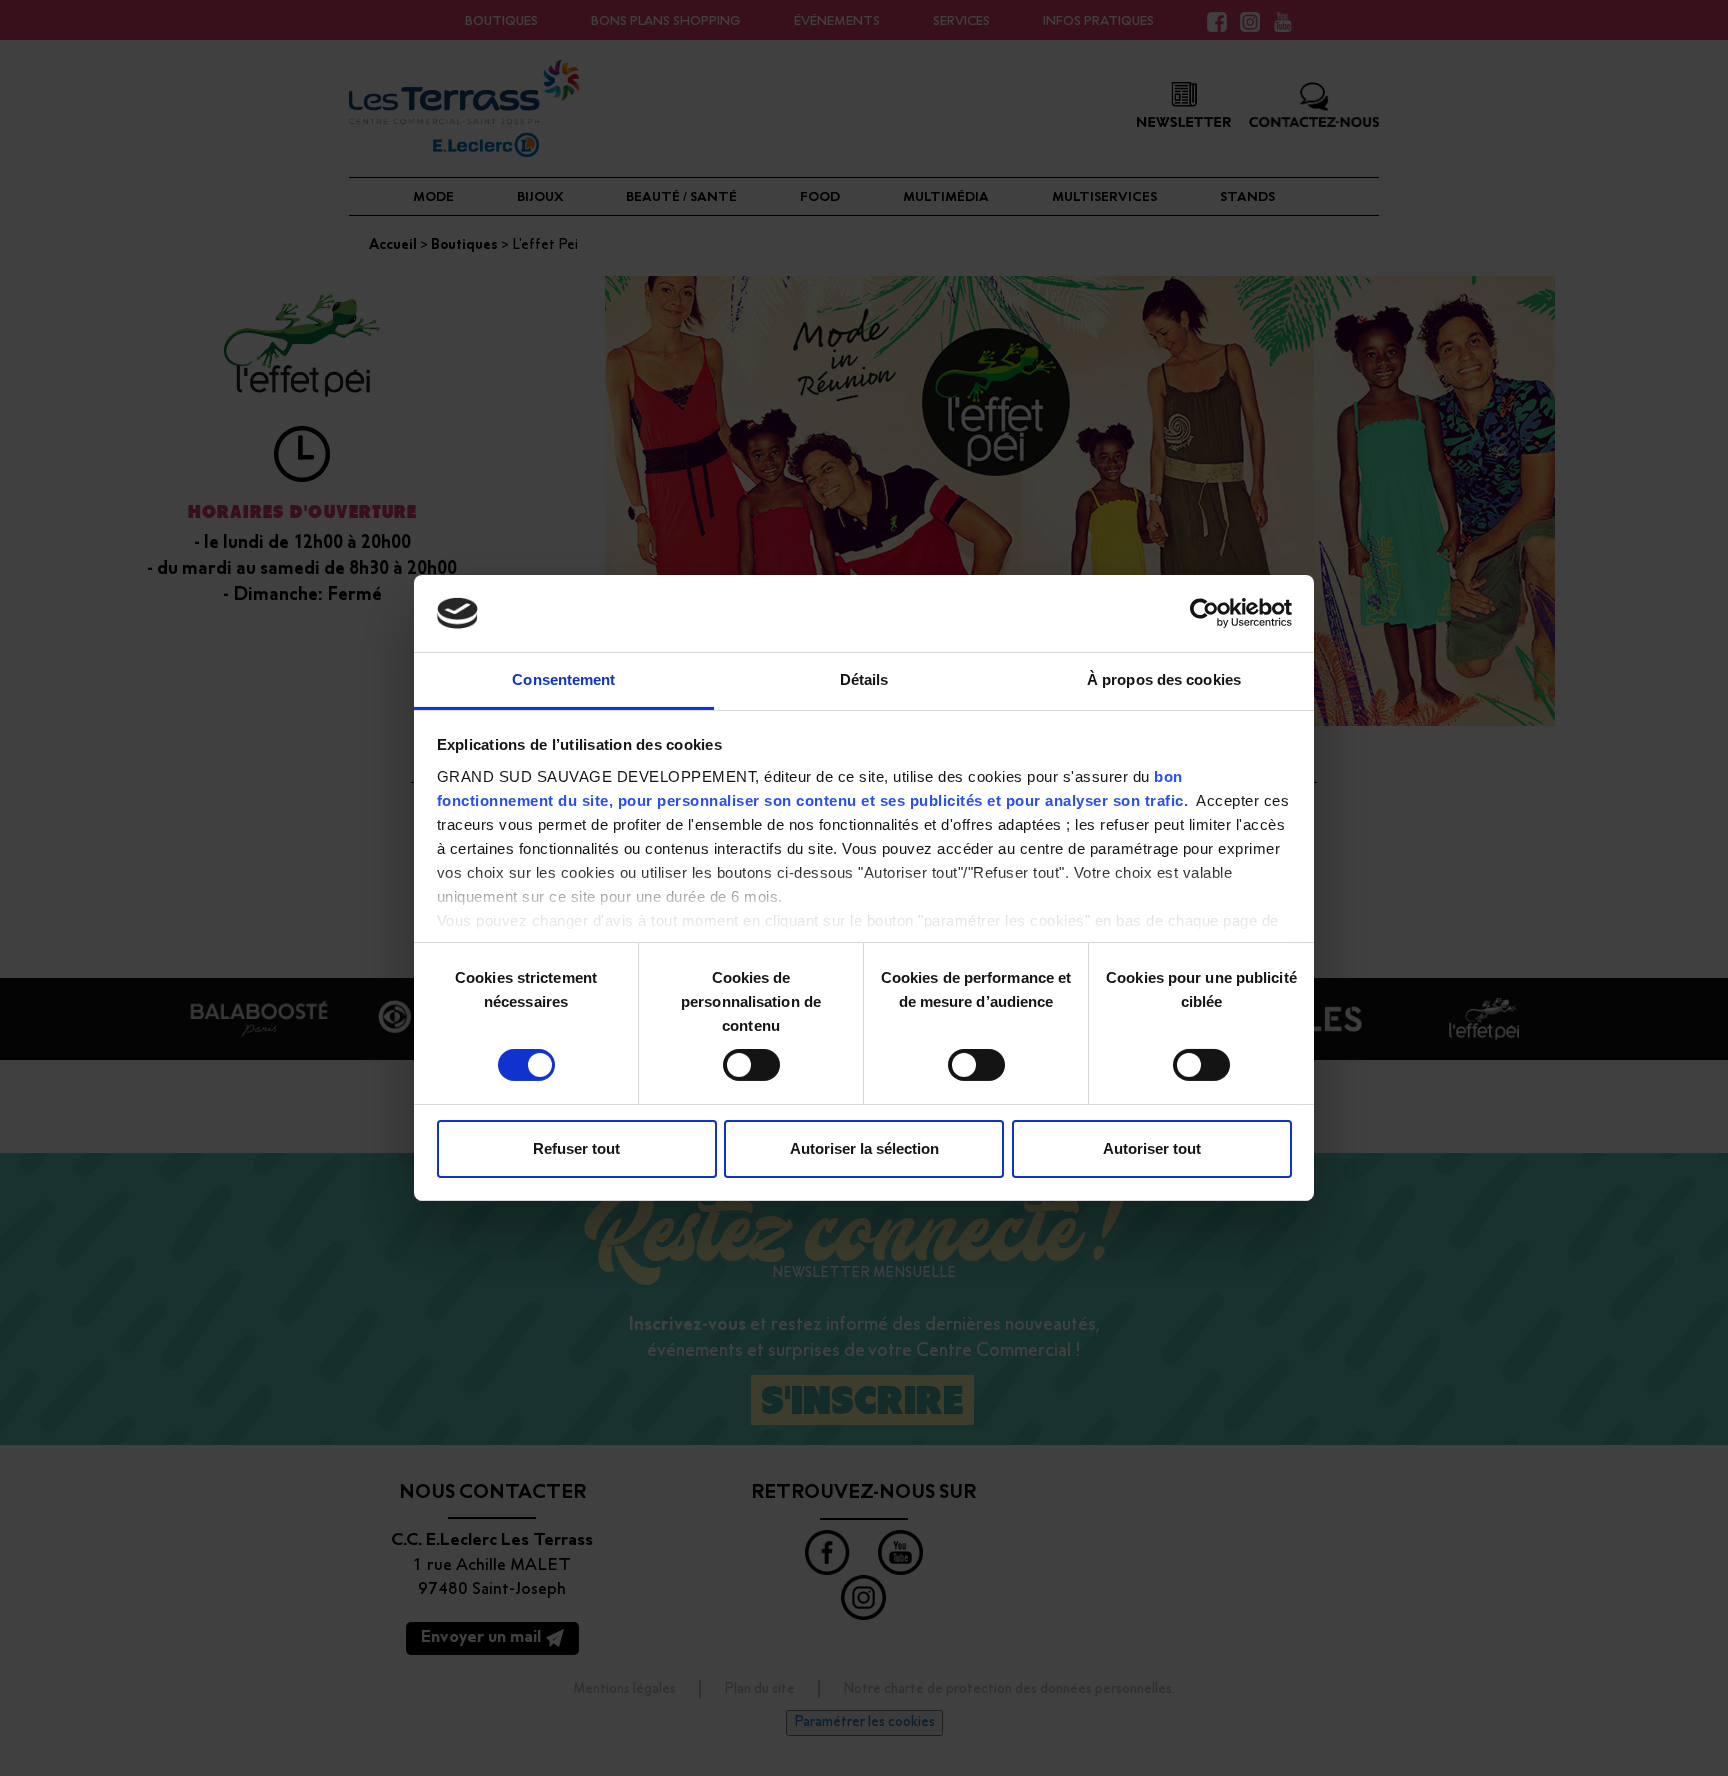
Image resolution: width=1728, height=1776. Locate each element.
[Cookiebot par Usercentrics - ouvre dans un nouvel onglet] (1204, 613)
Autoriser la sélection (864, 1148)
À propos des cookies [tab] (1164, 679)
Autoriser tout (1152, 1148)
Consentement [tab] (563, 679)
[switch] (751, 1065)
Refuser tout (576, 1148)
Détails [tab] (864, 679)
